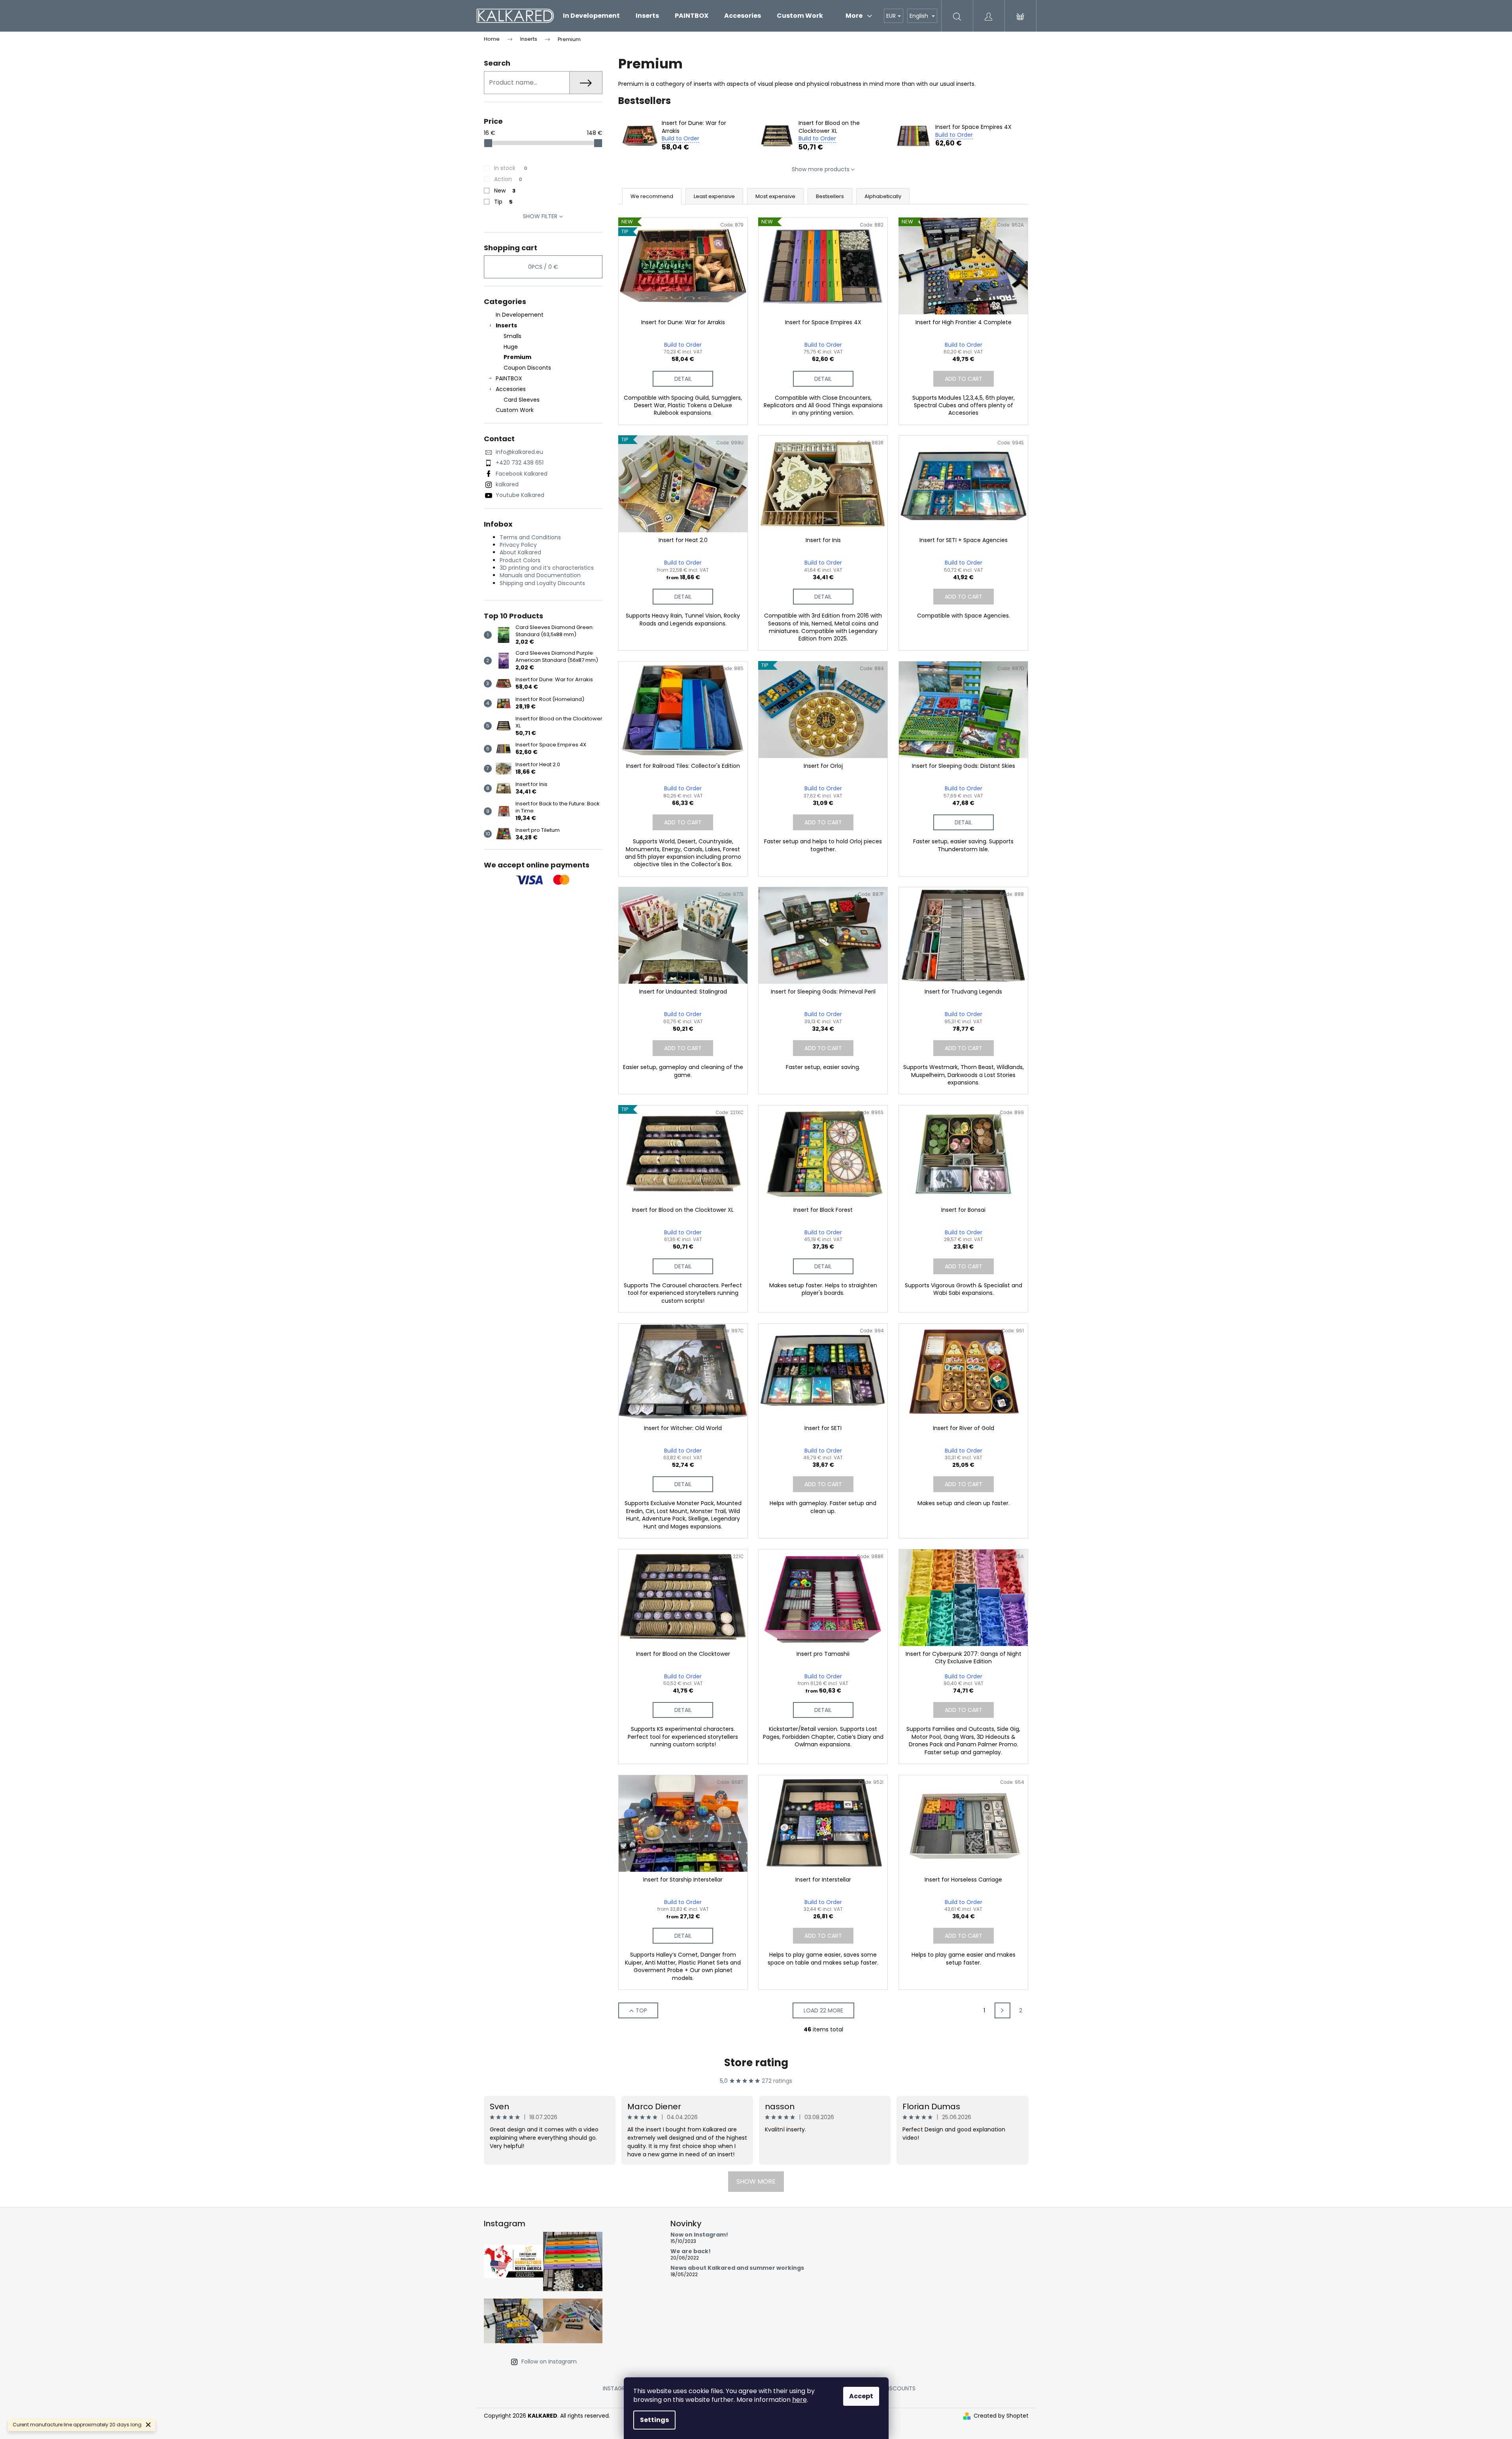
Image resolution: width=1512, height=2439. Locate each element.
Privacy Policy (518, 545)
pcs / (543, 267)
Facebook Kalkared (522, 474)
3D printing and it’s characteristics (547, 568)
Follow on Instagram (549, 2362)
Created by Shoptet (1001, 2416)
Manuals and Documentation (540, 575)
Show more (756, 2181)
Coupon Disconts (527, 368)
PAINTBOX (509, 378)
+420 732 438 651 (520, 463)
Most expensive (775, 196)
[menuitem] (591, 16)
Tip (503, 202)
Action (508, 179)
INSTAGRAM (618, 2388)
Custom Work (515, 410)
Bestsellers (830, 196)
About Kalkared (520, 552)
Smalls (512, 336)
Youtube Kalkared (520, 495)
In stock (511, 168)
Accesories (511, 389)
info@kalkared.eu (519, 452)
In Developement (520, 315)
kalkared (507, 484)
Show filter (540, 216)
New (505, 191)
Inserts (506, 325)
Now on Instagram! (699, 2235)
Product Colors (520, 560)
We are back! (691, 2251)
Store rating (756, 2063)
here (799, 2400)
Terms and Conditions (530, 537)
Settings (654, 2420)
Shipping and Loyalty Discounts (542, 583)
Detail (683, 379)
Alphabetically (883, 196)
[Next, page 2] (1002, 2010)
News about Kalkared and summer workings (737, 2268)
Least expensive (714, 196)
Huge (511, 347)
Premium (517, 357)
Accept (861, 2396)
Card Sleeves (522, 400)
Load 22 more (823, 2010)
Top (641, 2010)
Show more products (821, 169)
